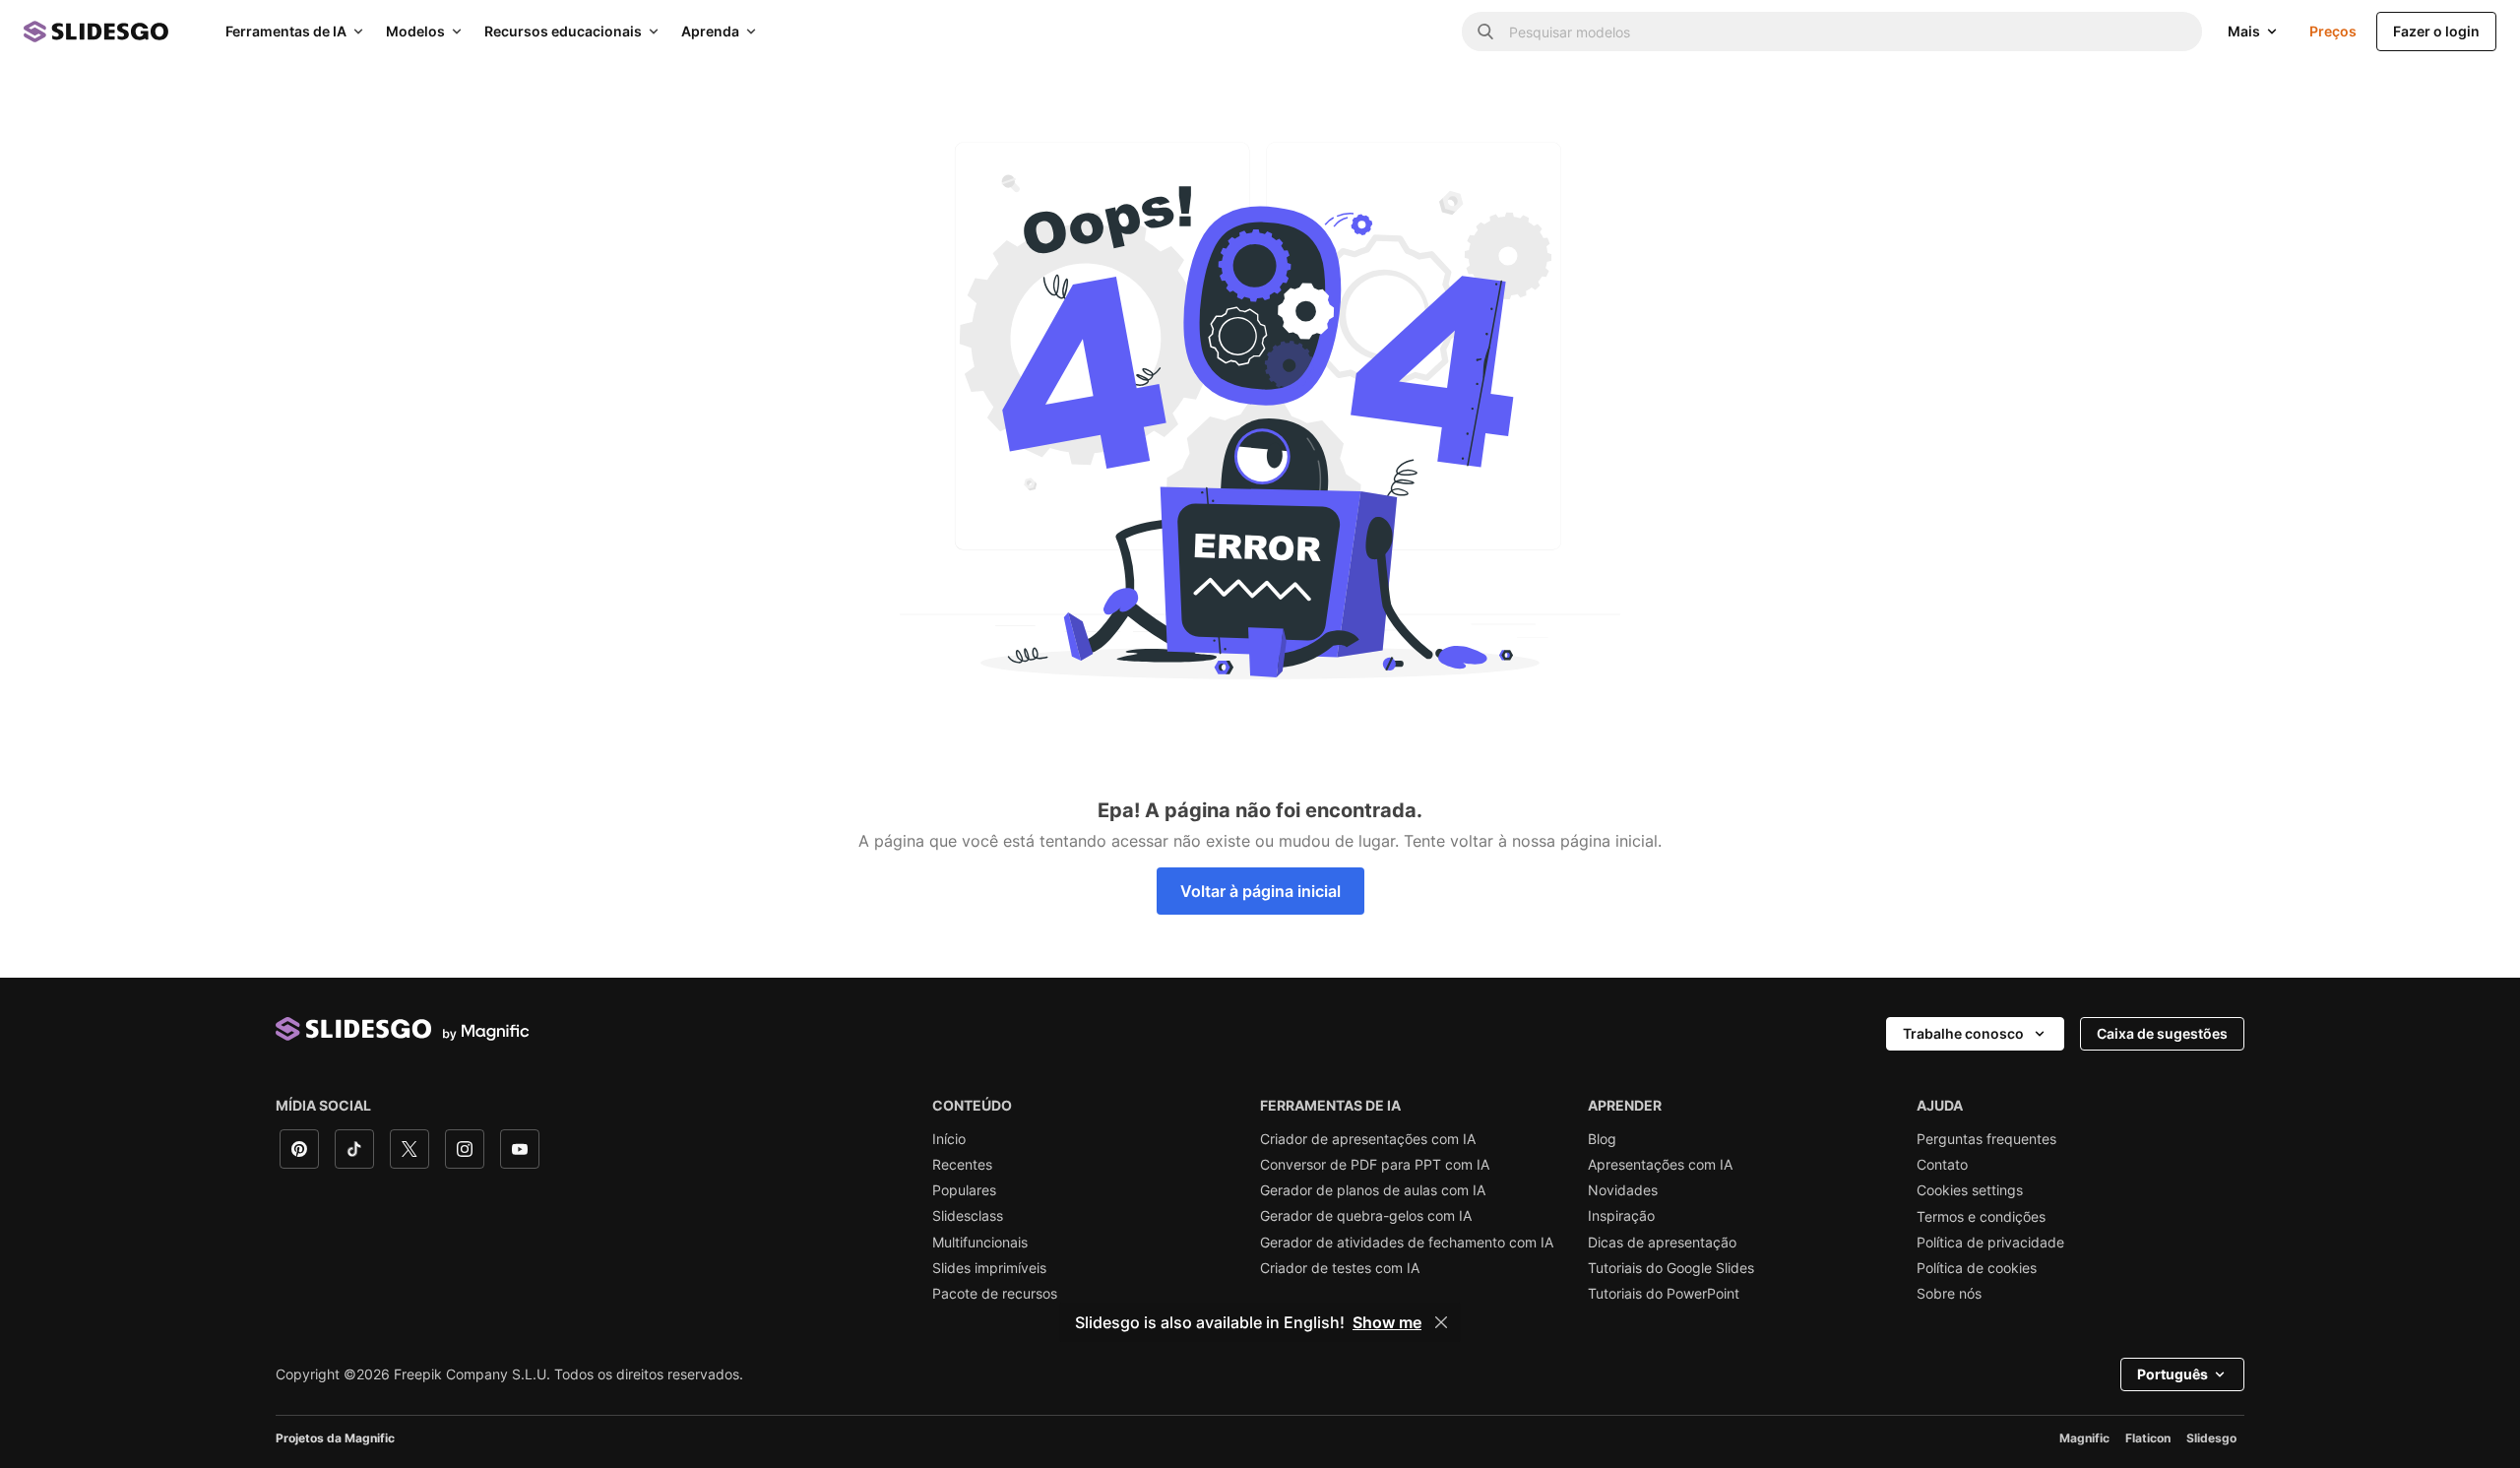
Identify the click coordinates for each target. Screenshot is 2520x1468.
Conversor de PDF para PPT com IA (1375, 1165)
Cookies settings (1970, 1190)
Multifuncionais (980, 1243)
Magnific (2084, 1438)
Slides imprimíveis (989, 1268)
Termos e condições (1981, 1217)
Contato (1942, 1165)
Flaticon (2148, 1438)
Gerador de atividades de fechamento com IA (1407, 1243)
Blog (1602, 1139)
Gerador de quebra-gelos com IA (1366, 1216)
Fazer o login (2436, 31)
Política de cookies (1977, 1268)
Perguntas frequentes (1986, 1139)
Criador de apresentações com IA (1368, 1139)
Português (2173, 1374)
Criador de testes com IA (1340, 1268)
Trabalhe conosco (1963, 1033)
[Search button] (1485, 32)
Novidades (1623, 1190)
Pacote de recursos (995, 1294)
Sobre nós (1949, 1294)
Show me (1387, 1322)
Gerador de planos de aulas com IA (1373, 1190)
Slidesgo (2211, 1438)
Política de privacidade (1990, 1243)
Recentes (962, 1165)
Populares (964, 1190)
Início (949, 1139)
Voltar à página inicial (1260, 891)
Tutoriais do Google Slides (1671, 1268)
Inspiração (1621, 1216)
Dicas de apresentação (1662, 1243)
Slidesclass (968, 1216)
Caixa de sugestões (2162, 1033)
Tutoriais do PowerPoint (1664, 1294)
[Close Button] (1441, 1322)
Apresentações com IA (1660, 1165)
